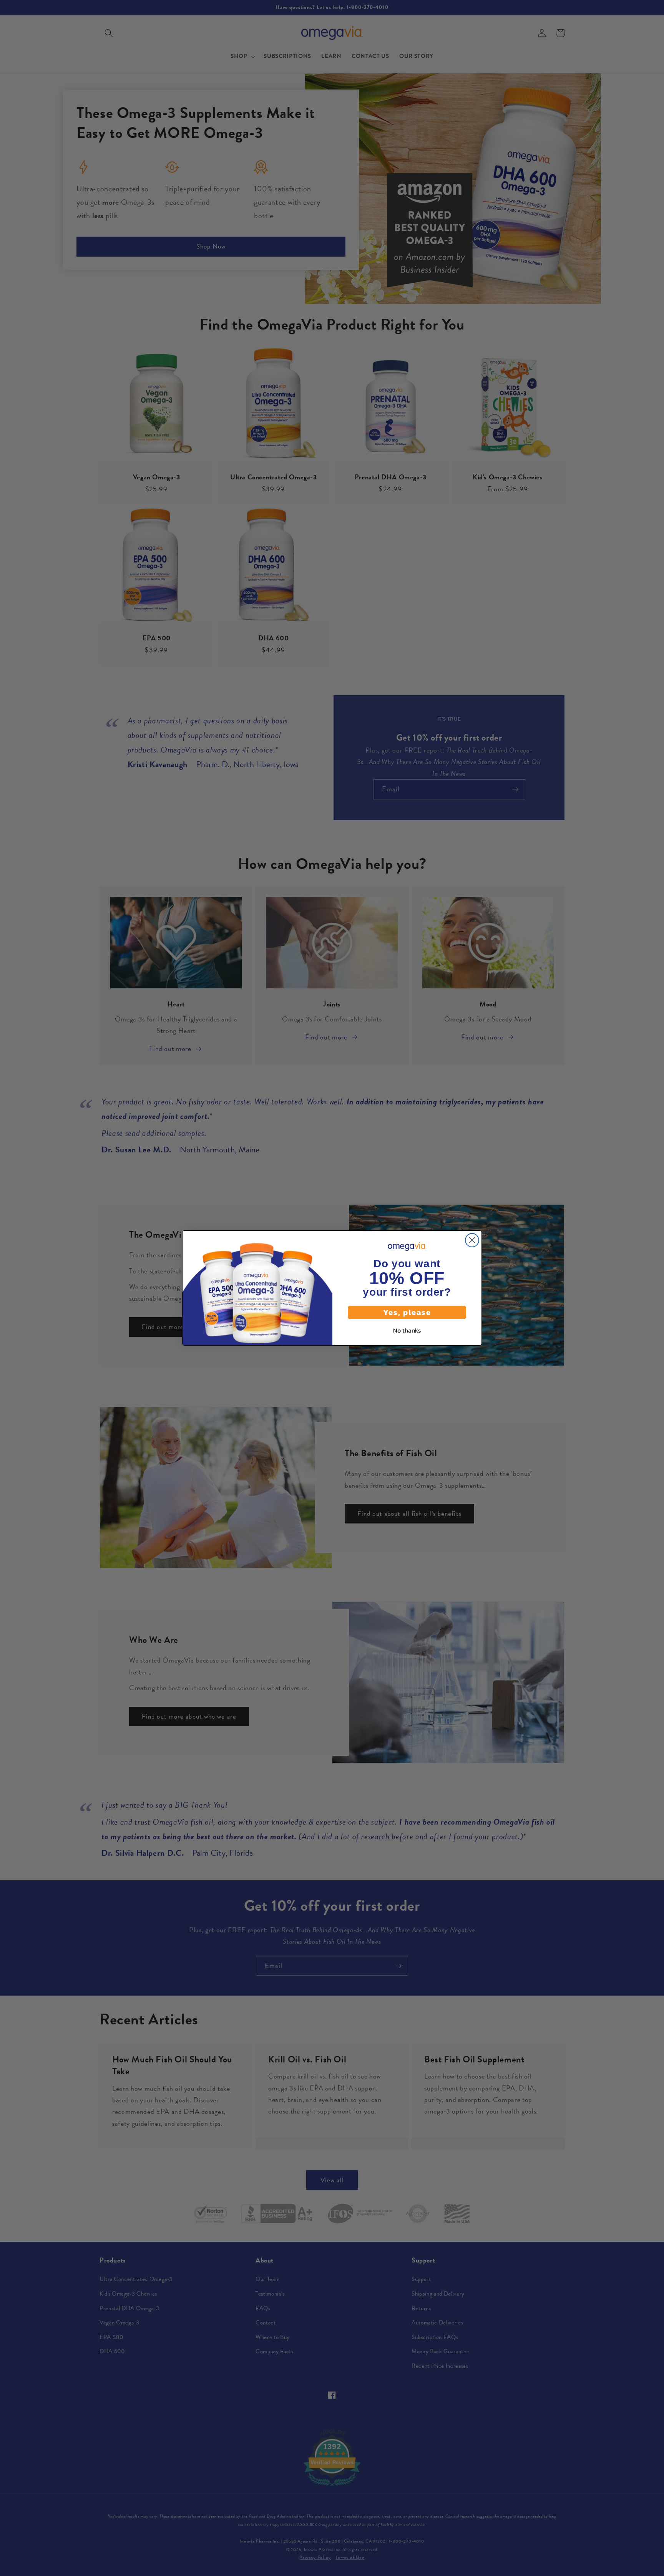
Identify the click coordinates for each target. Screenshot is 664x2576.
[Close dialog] (472, 1240)
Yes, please (407, 1312)
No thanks (407, 1330)
